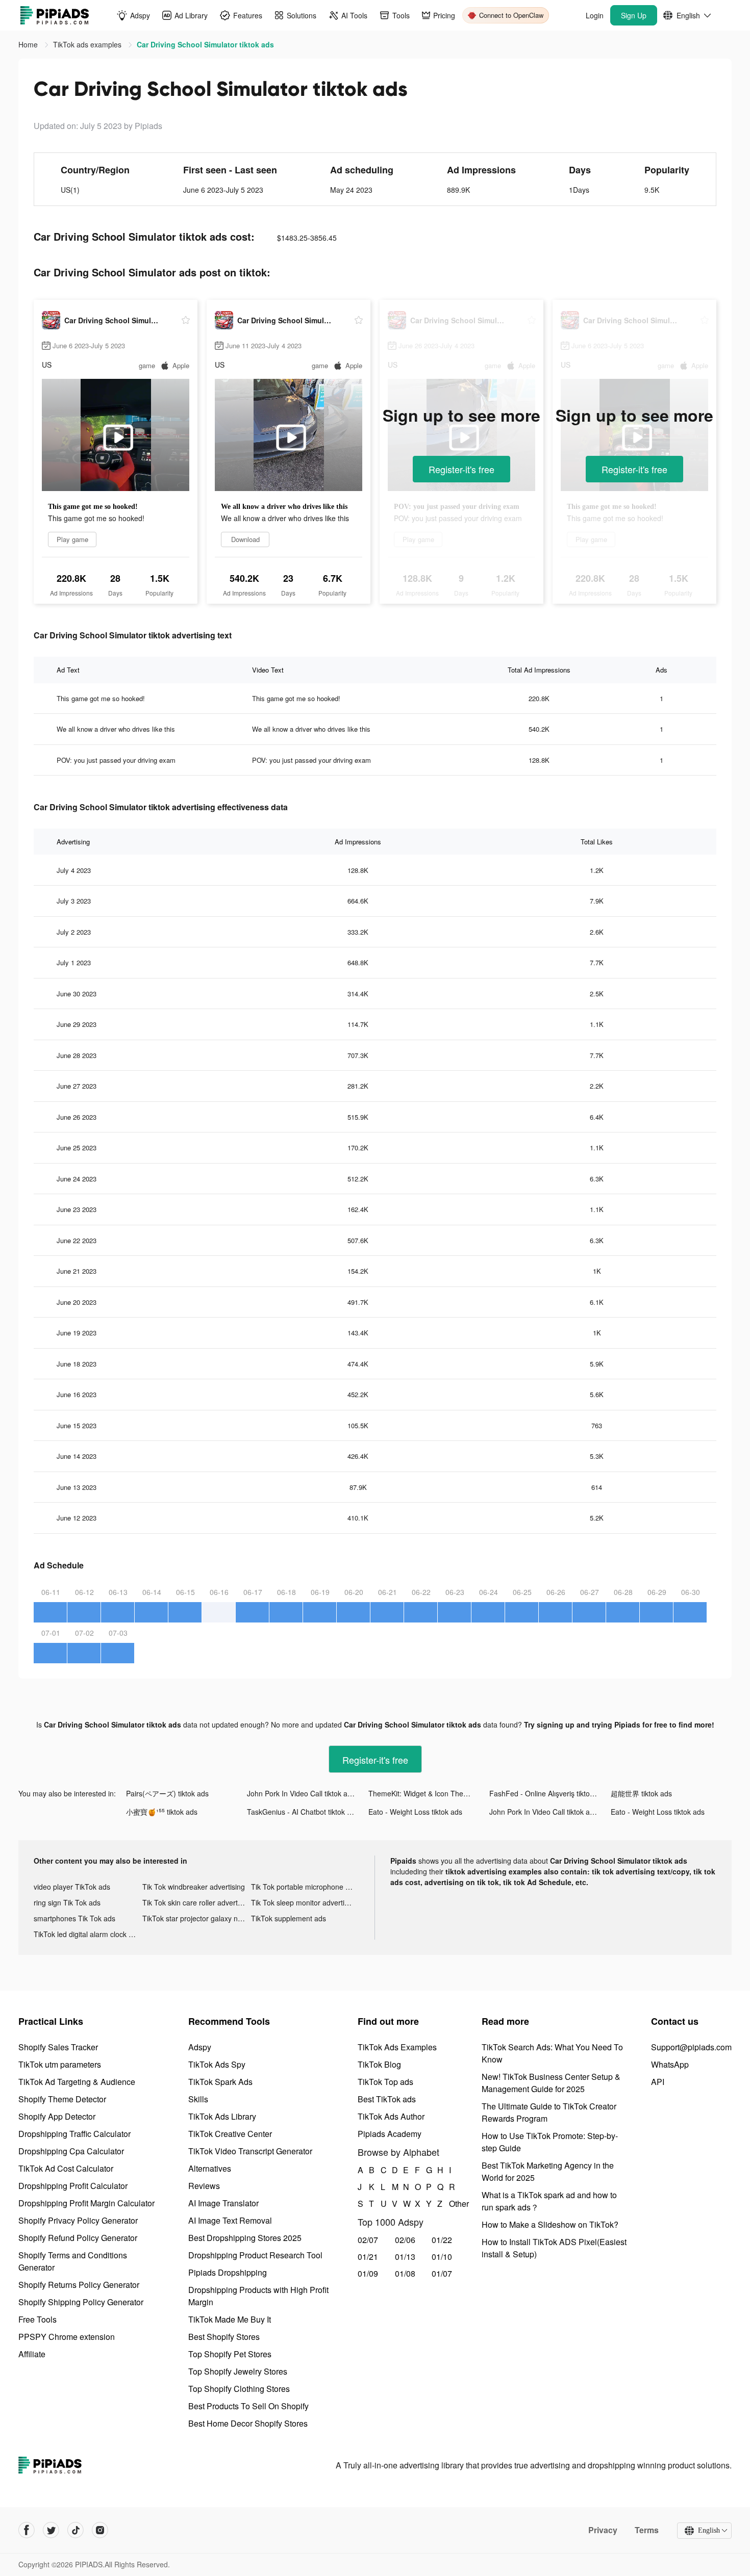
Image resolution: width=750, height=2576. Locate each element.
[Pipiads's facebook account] (27, 2530)
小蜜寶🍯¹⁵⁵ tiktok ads (162, 1812)
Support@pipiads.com (691, 2047)
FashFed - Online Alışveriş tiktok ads (548, 1793)
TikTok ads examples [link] (88, 44)
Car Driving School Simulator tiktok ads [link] (205, 44)
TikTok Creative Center (230, 2134)
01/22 (442, 2240)
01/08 (405, 2273)
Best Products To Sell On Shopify (248, 2406)
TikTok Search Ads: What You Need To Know (552, 2053)
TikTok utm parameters (60, 2064)
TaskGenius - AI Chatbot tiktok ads (303, 1812)
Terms (647, 2530)
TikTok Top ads (385, 2082)
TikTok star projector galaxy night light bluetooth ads (197, 1918)
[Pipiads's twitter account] (51, 2530)
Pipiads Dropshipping (228, 2272)
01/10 (442, 2257)
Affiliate (32, 2354)
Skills (198, 2099)
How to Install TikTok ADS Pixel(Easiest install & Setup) (554, 2248)
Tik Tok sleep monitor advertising (304, 1902)
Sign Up (634, 15)
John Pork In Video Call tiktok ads (301, 1793)
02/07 (368, 2240)
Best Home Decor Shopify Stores (248, 2423)
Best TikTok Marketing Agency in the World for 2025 (548, 2171)
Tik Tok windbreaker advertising (194, 1887)
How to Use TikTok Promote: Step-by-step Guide (550, 2142)
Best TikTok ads (387, 2099)
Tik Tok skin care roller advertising (197, 1902)
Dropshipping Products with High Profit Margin (258, 2296)
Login (595, 15)
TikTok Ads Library (222, 2116)
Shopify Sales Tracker (58, 2047)
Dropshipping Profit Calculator (73, 2186)
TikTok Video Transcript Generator (250, 2151)
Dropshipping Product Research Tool (255, 2255)
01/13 (405, 2257)
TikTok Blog (379, 2064)
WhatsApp (670, 2064)
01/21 (368, 2257)
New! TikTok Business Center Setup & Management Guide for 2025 (551, 2083)
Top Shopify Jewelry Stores (238, 2371)
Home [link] (29, 44)
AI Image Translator (223, 2203)
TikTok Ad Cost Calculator (66, 2168)
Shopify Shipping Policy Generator (81, 2302)
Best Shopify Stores (224, 2337)
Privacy (603, 2530)
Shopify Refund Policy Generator (78, 2238)
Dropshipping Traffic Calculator (74, 2134)
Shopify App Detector (57, 2116)
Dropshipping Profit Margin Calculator (86, 2203)
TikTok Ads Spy (217, 2064)
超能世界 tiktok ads (641, 1793)
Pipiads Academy (390, 2134)
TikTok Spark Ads (220, 2082)
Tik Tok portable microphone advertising (305, 1887)
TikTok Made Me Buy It (230, 2319)
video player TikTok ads (72, 1887)
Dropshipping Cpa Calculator (71, 2151)
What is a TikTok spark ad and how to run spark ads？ (549, 2201)
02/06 (405, 2240)
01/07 (442, 2273)
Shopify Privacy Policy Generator (78, 2220)
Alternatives (210, 2168)
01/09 (368, 2273)
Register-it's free (461, 469)
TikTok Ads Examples (397, 2047)
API (658, 2082)
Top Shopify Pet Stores (230, 2354)
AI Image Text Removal (230, 2220)
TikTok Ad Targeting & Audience (77, 2082)
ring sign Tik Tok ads (67, 1902)
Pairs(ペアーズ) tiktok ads (167, 1793)
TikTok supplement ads (289, 1918)
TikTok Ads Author (391, 2116)
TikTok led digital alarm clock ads (87, 1934)
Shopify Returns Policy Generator (79, 2285)
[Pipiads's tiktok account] (76, 2530)
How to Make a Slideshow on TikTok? (550, 2224)
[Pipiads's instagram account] (100, 2530)
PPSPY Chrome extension (67, 2337)
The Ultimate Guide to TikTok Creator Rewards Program (549, 2112)
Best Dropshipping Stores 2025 (245, 2238)
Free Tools (37, 2319)
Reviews (204, 2186)
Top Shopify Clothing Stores (239, 2389)
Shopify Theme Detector (62, 2099)
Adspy (200, 2047)
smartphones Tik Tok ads (74, 1918)
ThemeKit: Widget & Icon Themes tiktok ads (429, 1793)
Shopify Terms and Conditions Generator (73, 2261)
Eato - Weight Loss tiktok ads (415, 1812)
